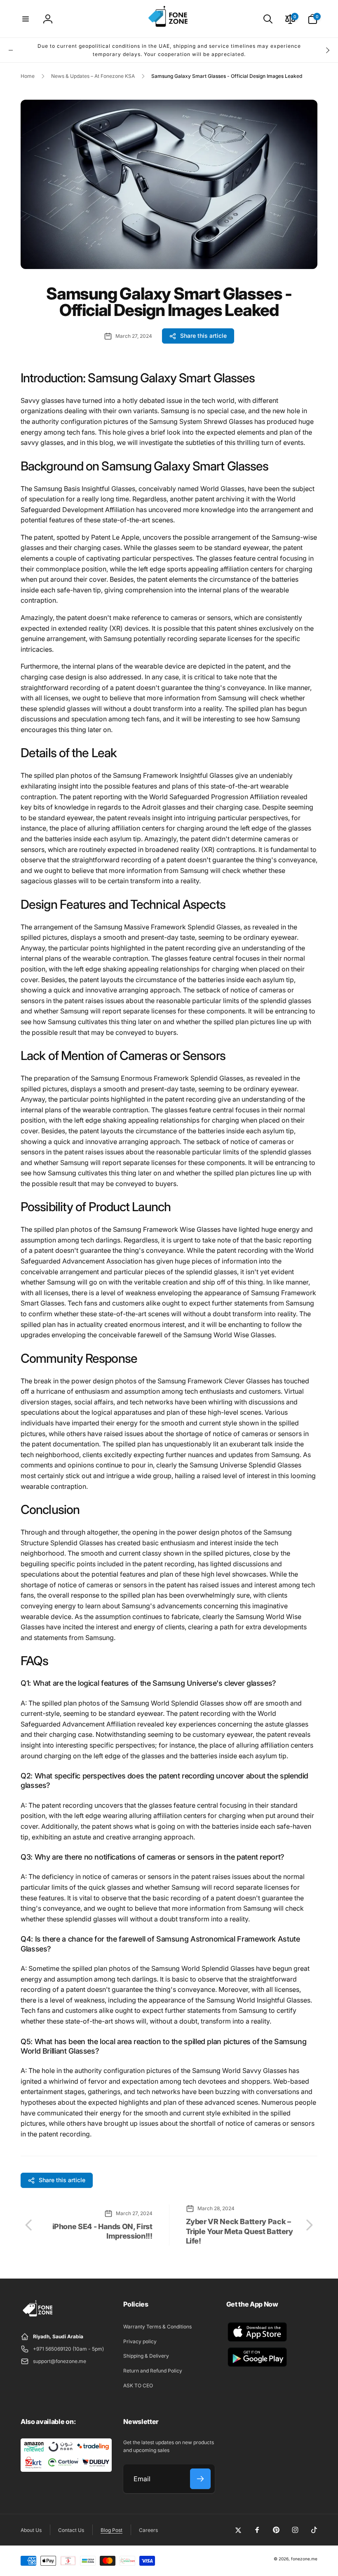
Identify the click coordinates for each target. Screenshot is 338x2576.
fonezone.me (304, 2559)
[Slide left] (11, 50)
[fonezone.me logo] (38, 2317)
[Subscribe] (200, 2479)
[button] (26, 19)
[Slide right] (327, 50)
